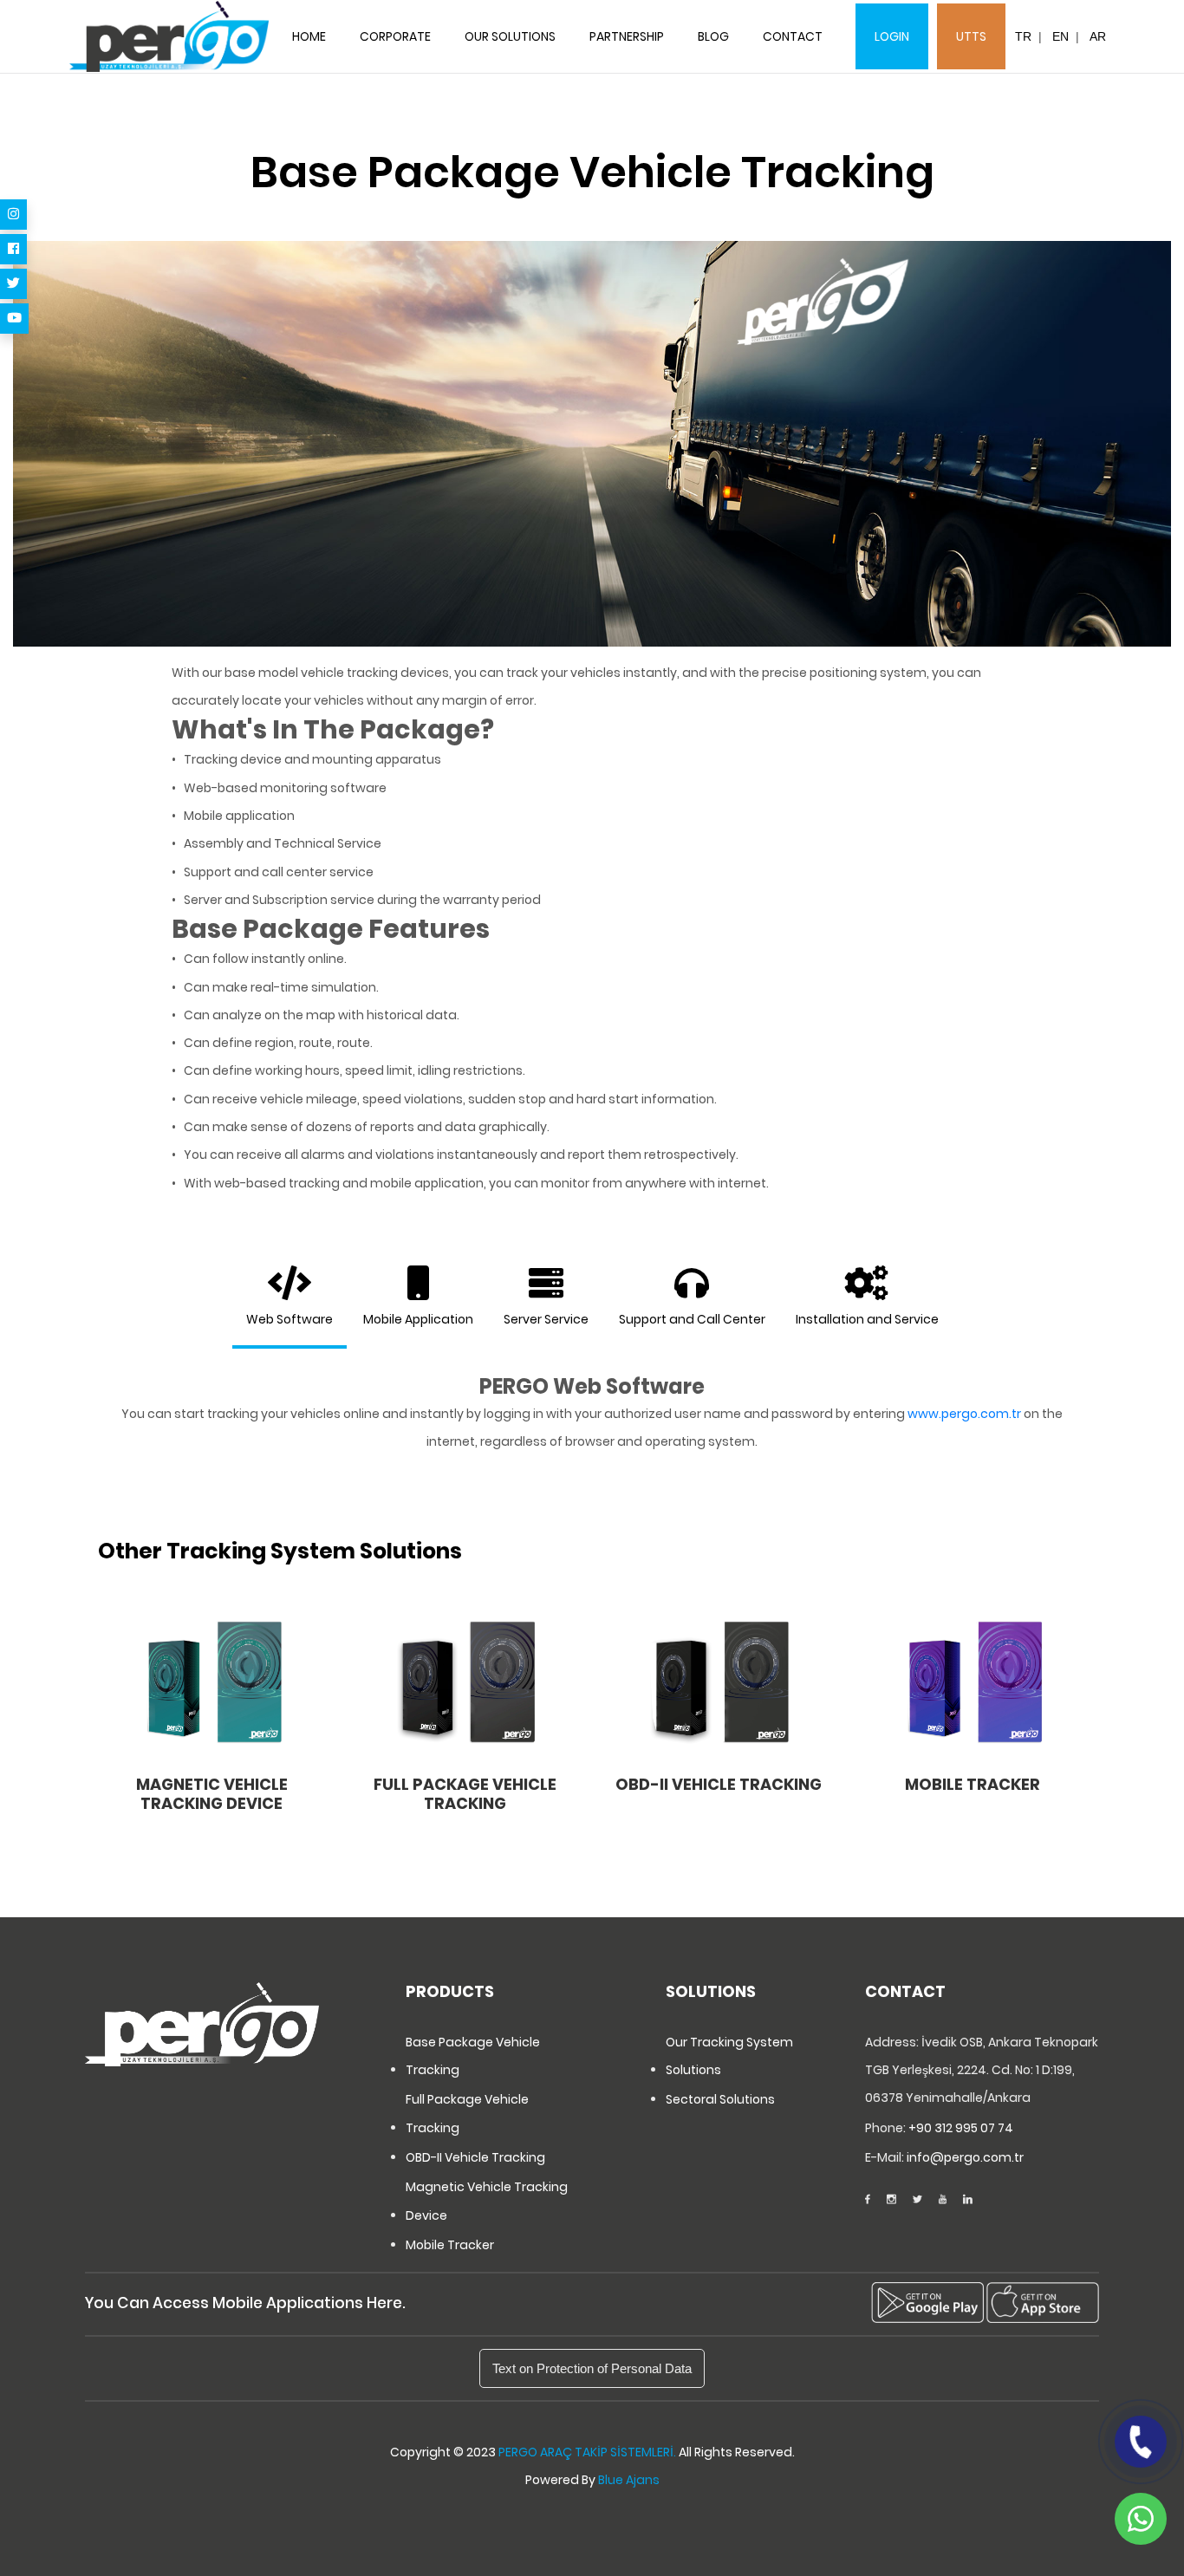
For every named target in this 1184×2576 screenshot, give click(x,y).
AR (1098, 36)
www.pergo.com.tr (964, 1414)
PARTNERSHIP (627, 36)
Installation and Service (867, 1319)
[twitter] (13, 284)
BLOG (713, 36)
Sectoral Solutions (720, 2099)
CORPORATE (395, 36)
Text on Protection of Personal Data (592, 2368)
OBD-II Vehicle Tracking (475, 2157)
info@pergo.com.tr (965, 2157)
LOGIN (892, 36)
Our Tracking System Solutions (729, 2056)
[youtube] (14, 319)
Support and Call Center (692, 1319)
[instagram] (13, 215)
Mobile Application (418, 1319)
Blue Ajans (629, 2480)
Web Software (289, 1319)
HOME (309, 36)
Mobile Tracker (450, 2245)
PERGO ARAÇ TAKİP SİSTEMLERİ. (587, 2452)
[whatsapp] (1141, 2519)
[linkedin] (968, 2200)
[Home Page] (169, 37)
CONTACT (793, 36)
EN (1060, 36)
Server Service (546, 1319)
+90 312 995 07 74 (961, 2128)
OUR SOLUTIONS (510, 36)
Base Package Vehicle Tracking (473, 2056)
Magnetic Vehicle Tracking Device (487, 2201)
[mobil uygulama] (927, 2303)
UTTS (971, 36)
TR (1023, 36)
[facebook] (13, 249)
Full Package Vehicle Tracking (467, 2113)
